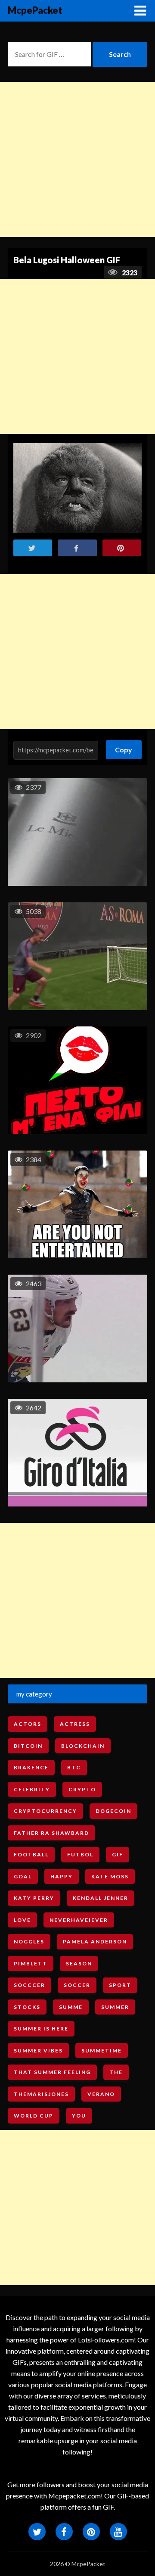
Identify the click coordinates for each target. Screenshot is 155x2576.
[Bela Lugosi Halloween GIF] (77, 488)
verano (101, 2094)
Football (31, 1854)
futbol (80, 1854)
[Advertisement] (77, 159)
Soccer (77, 1985)
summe (71, 2007)
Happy (62, 1876)
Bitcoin (28, 1746)
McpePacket (35, 10)
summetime (102, 2051)
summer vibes (38, 2051)
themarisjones (41, 2094)
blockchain (83, 1746)
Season (79, 1963)
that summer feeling (52, 2072)
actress (75, 1724)
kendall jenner (101, 1898)
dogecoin (113, 1811)
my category (34, 1694)
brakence (31, 1767)
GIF (118, 1854)
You (79, 2116)
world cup (34, 2116)
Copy (124, 747)
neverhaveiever (79, 1920)
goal (23, 1876)
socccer (29, 1985)
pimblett (31, 1963)
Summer (115, 2007)
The (116, 2072)
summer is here (41, 2029)
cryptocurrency (45, 1811)
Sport (120, 1985)
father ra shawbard (51, 1833)
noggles (29, 1941)
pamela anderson (95, 1941)
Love (22, 1920)
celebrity (32, 1789)
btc (74, 1767)
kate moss (110, 1876)
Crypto (82, 1789)
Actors (28, 1724)
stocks (27, 2007)
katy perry (34, 1898)
